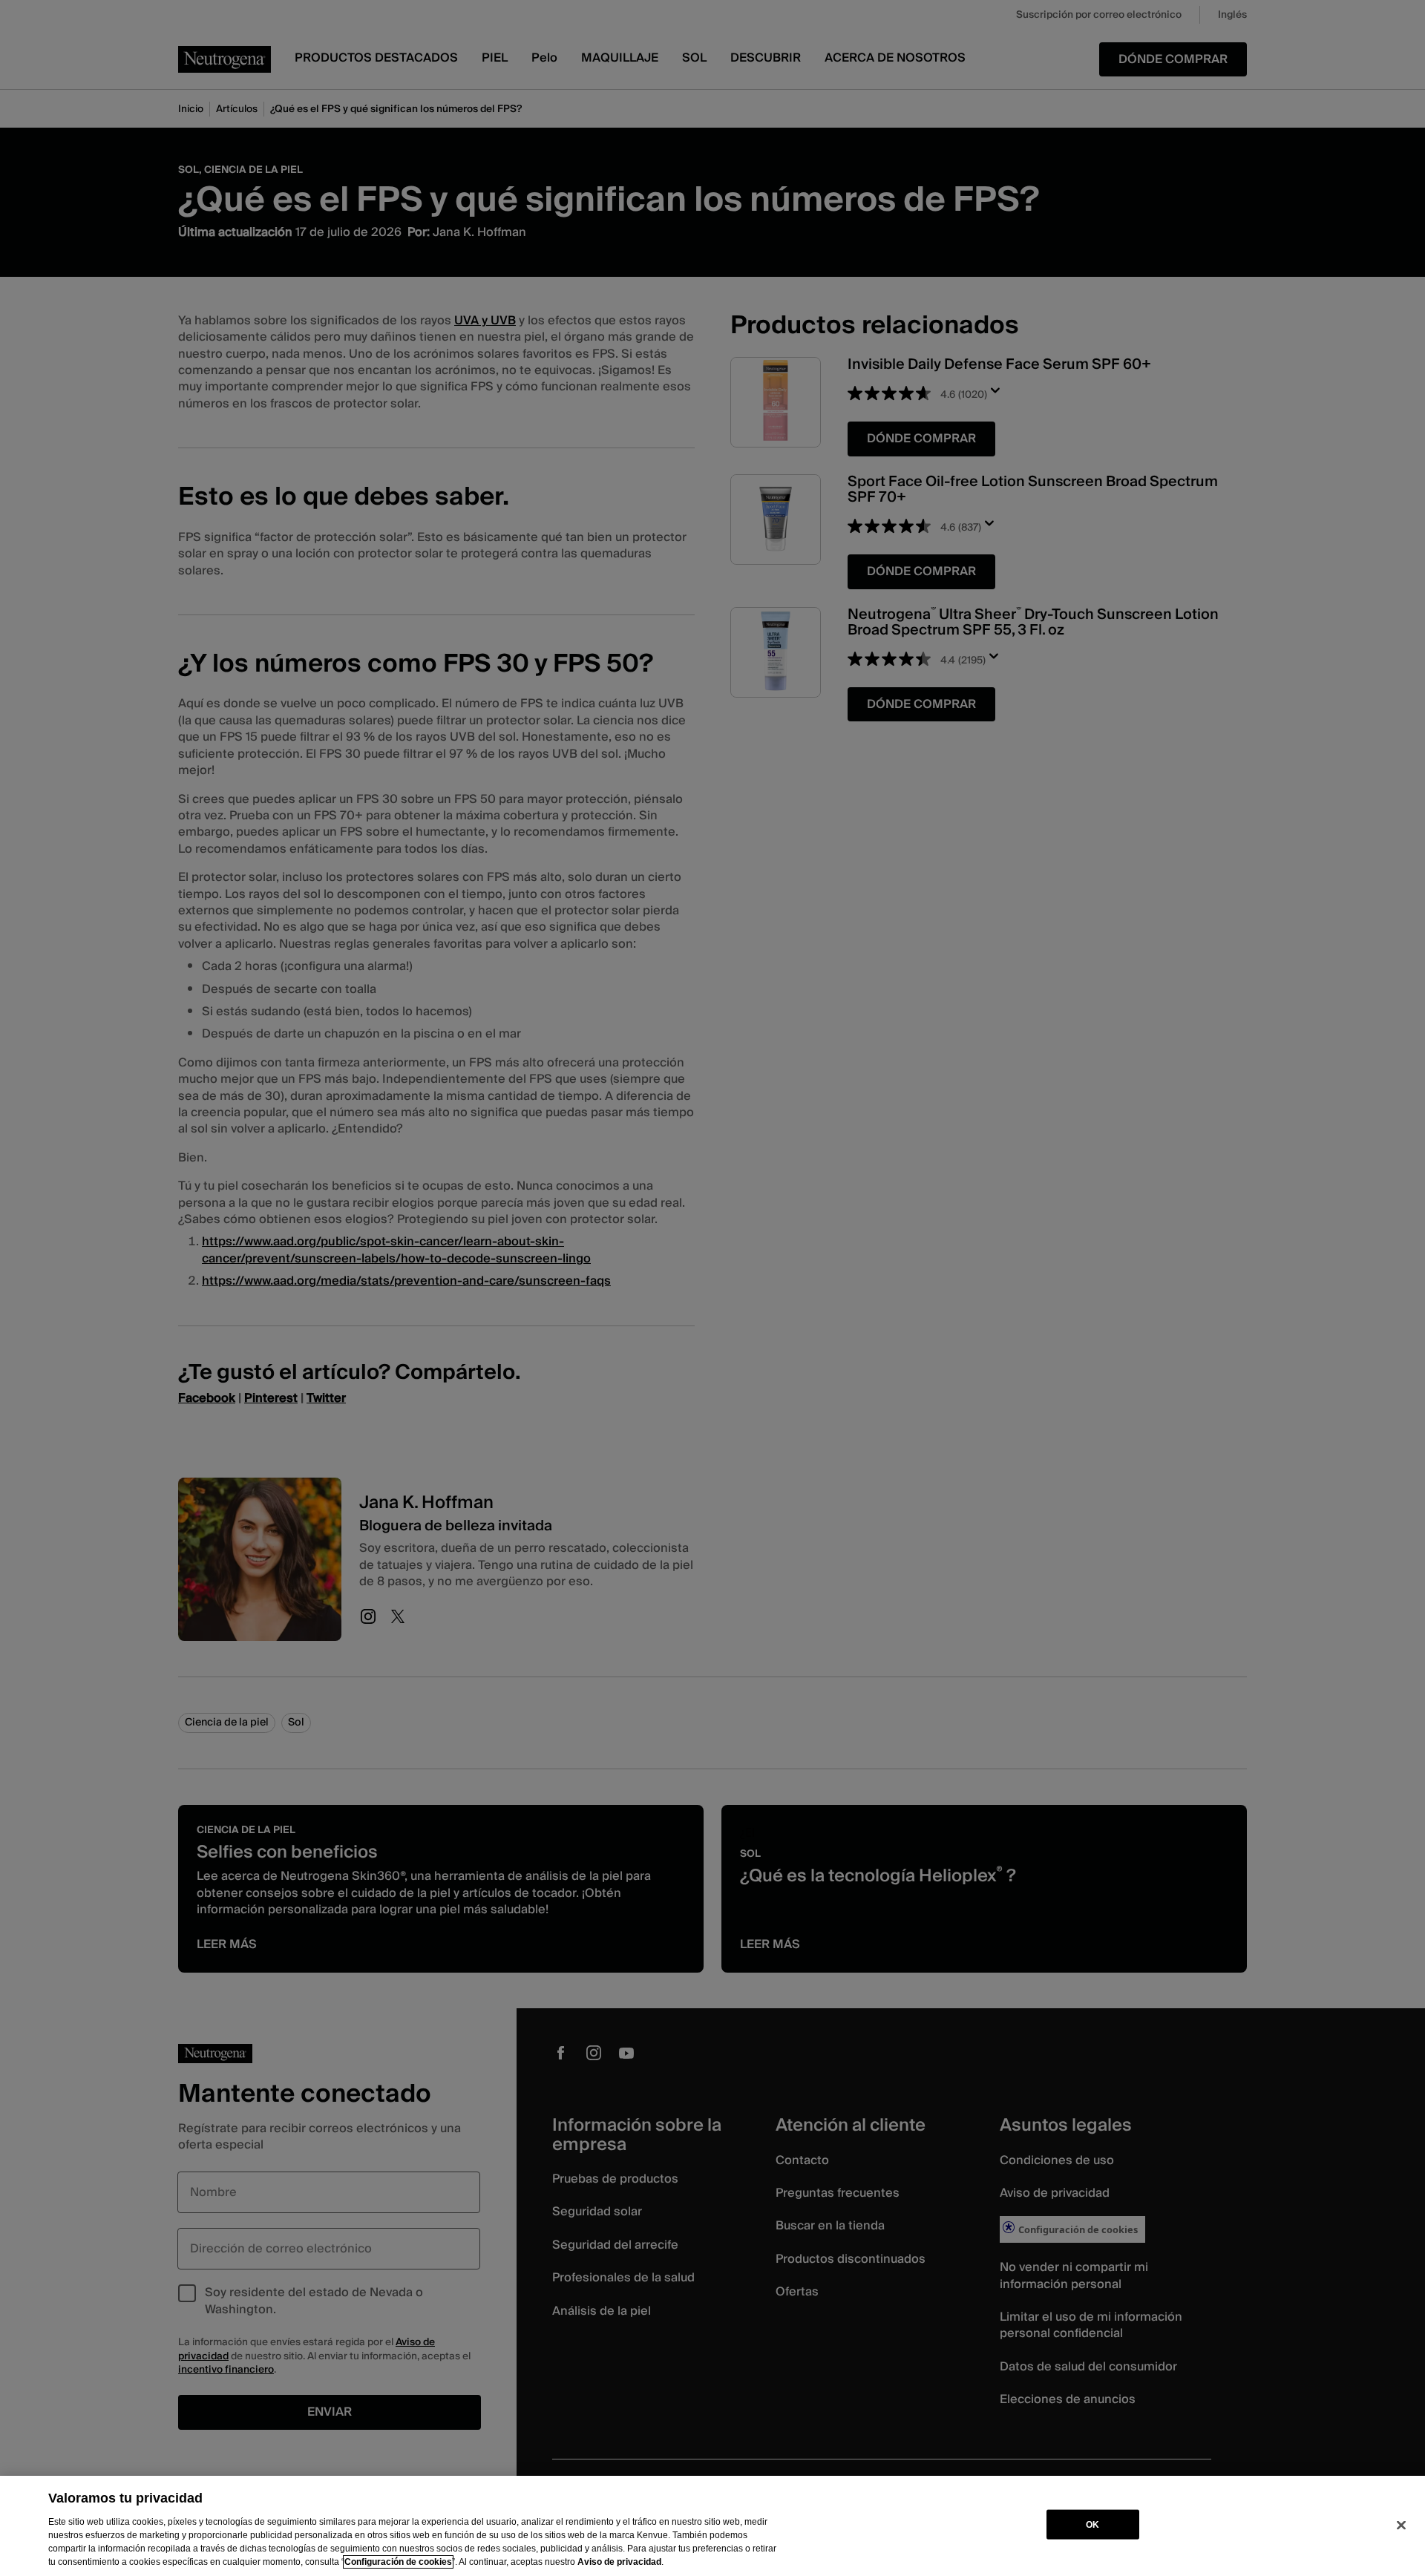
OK (1092, 2524)
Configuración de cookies (398, 2562)
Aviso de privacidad (619, 2562)
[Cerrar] (1401, 2525)
